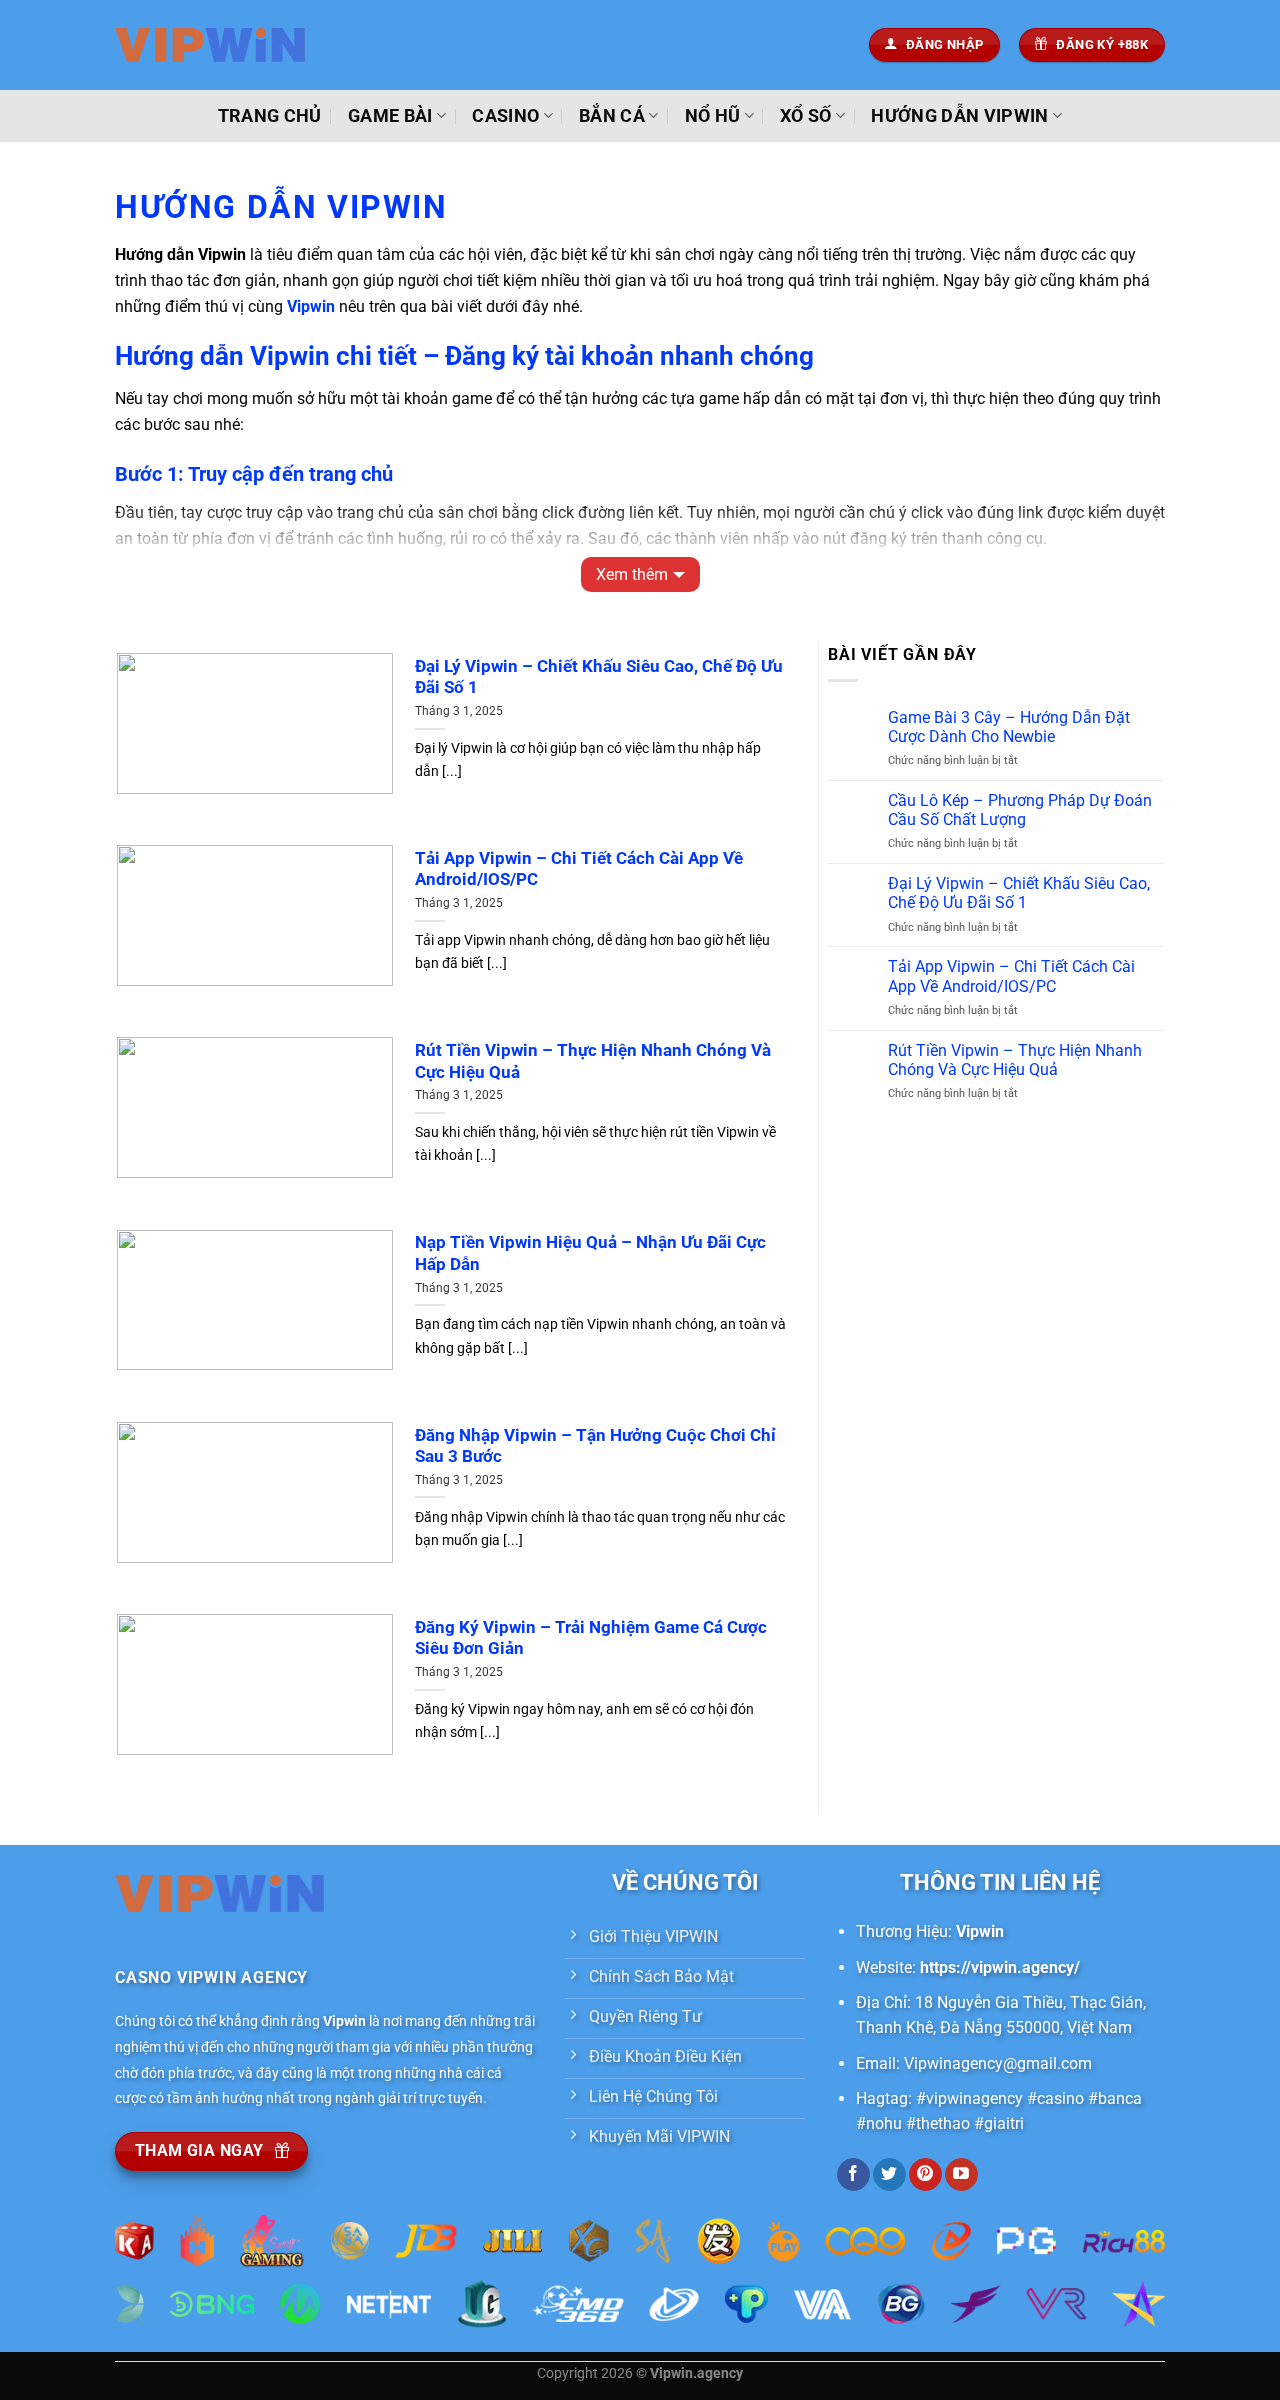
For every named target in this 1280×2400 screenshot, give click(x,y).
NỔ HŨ (713, 116)
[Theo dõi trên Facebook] (853, 2175)
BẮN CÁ (612, 116)
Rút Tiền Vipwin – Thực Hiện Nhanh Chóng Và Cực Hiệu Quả (593, 1061)
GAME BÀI (390, 116)
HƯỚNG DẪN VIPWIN (960, 116)
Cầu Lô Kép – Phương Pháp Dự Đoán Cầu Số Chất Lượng (1020, 810)
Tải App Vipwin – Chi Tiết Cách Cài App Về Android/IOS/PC (579, 869)
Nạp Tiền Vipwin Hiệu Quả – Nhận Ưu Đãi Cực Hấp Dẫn (590, 1253)
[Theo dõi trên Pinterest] (925, 2175)
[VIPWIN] (215, 45)
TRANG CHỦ (270, 116)
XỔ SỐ (806, 116)
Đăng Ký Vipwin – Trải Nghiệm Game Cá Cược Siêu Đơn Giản (591, 1638)
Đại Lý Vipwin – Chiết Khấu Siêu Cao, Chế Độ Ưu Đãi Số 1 (599, 677)
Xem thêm (632, 574)
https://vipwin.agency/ (1000, 1967)
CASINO (505, 116)
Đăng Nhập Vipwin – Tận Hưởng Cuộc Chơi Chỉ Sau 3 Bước (595, 1446)
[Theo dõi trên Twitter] (889, 2175)
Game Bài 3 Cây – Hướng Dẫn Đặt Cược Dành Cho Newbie (1009, 727)
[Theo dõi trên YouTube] (961, 2175)
